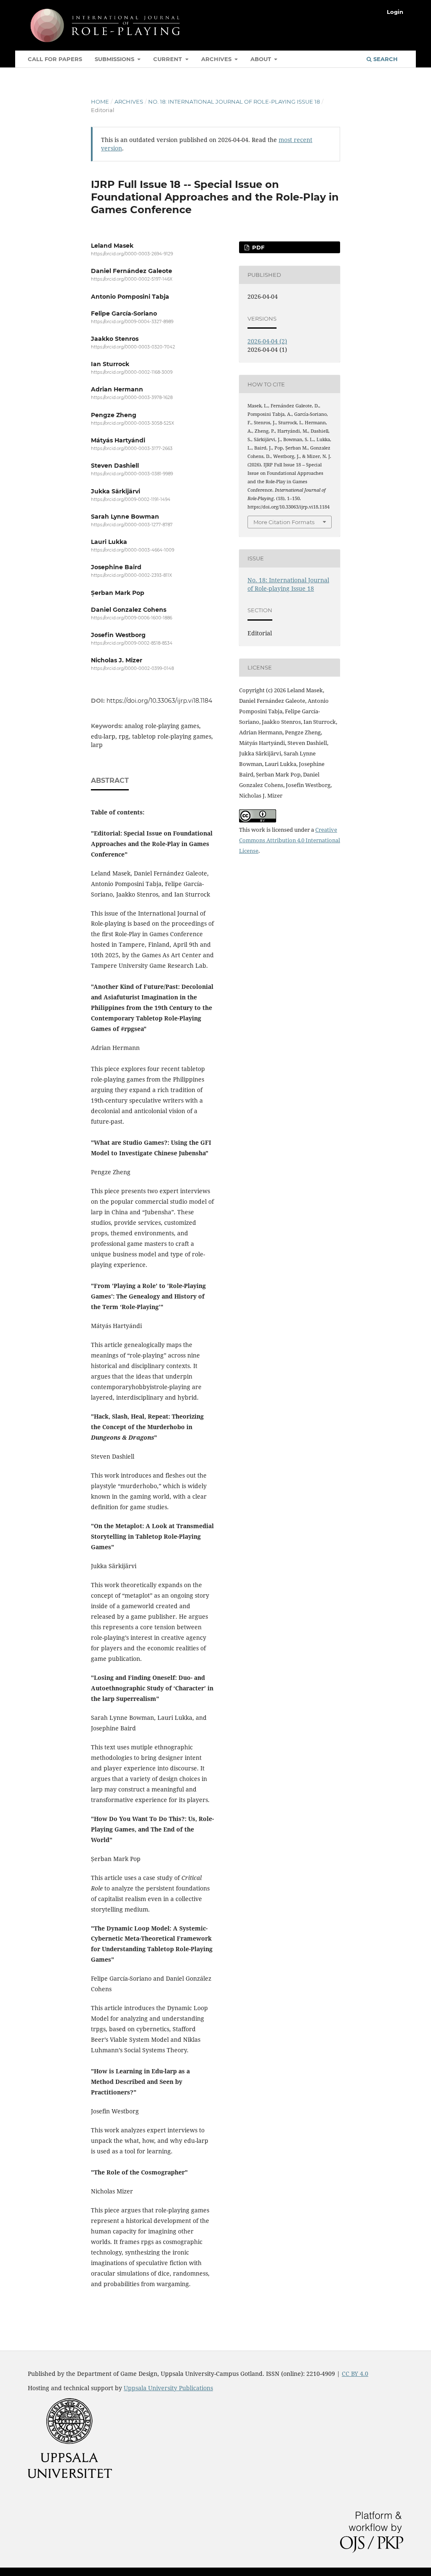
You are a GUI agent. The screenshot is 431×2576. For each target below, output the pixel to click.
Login (395, 12)
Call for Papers (55, 59)
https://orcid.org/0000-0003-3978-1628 (132, 398)
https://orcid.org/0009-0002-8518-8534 (132, 643)
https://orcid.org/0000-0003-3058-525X (133, 423)
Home (100, 102)
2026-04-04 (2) (267, 341)
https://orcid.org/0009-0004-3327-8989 (132, 322)
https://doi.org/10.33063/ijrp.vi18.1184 (159, 701)
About (262, 59)
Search (385, 59)
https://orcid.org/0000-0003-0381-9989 (132, 474)
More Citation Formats (284, 522)
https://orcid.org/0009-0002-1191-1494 (131, 499)
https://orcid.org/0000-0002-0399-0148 (132, 669)
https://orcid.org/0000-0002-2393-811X (132, 576)
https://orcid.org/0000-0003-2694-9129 (132, 254)
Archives (217, 59)
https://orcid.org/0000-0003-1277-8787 (132, 525)
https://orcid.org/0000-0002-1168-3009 (132, 372)
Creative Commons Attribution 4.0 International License (290, 840)
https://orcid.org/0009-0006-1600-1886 (132, 618)
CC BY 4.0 (355, 2374)
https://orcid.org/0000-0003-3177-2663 (132, 449)
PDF (257, 247)
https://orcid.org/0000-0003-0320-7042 (133, 347)
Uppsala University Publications (168, 2388)
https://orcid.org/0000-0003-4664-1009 (133, 550)
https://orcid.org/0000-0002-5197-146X (132, 280)
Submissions (115, 59)
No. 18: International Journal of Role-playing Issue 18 (234, 102)
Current (168, 59)
